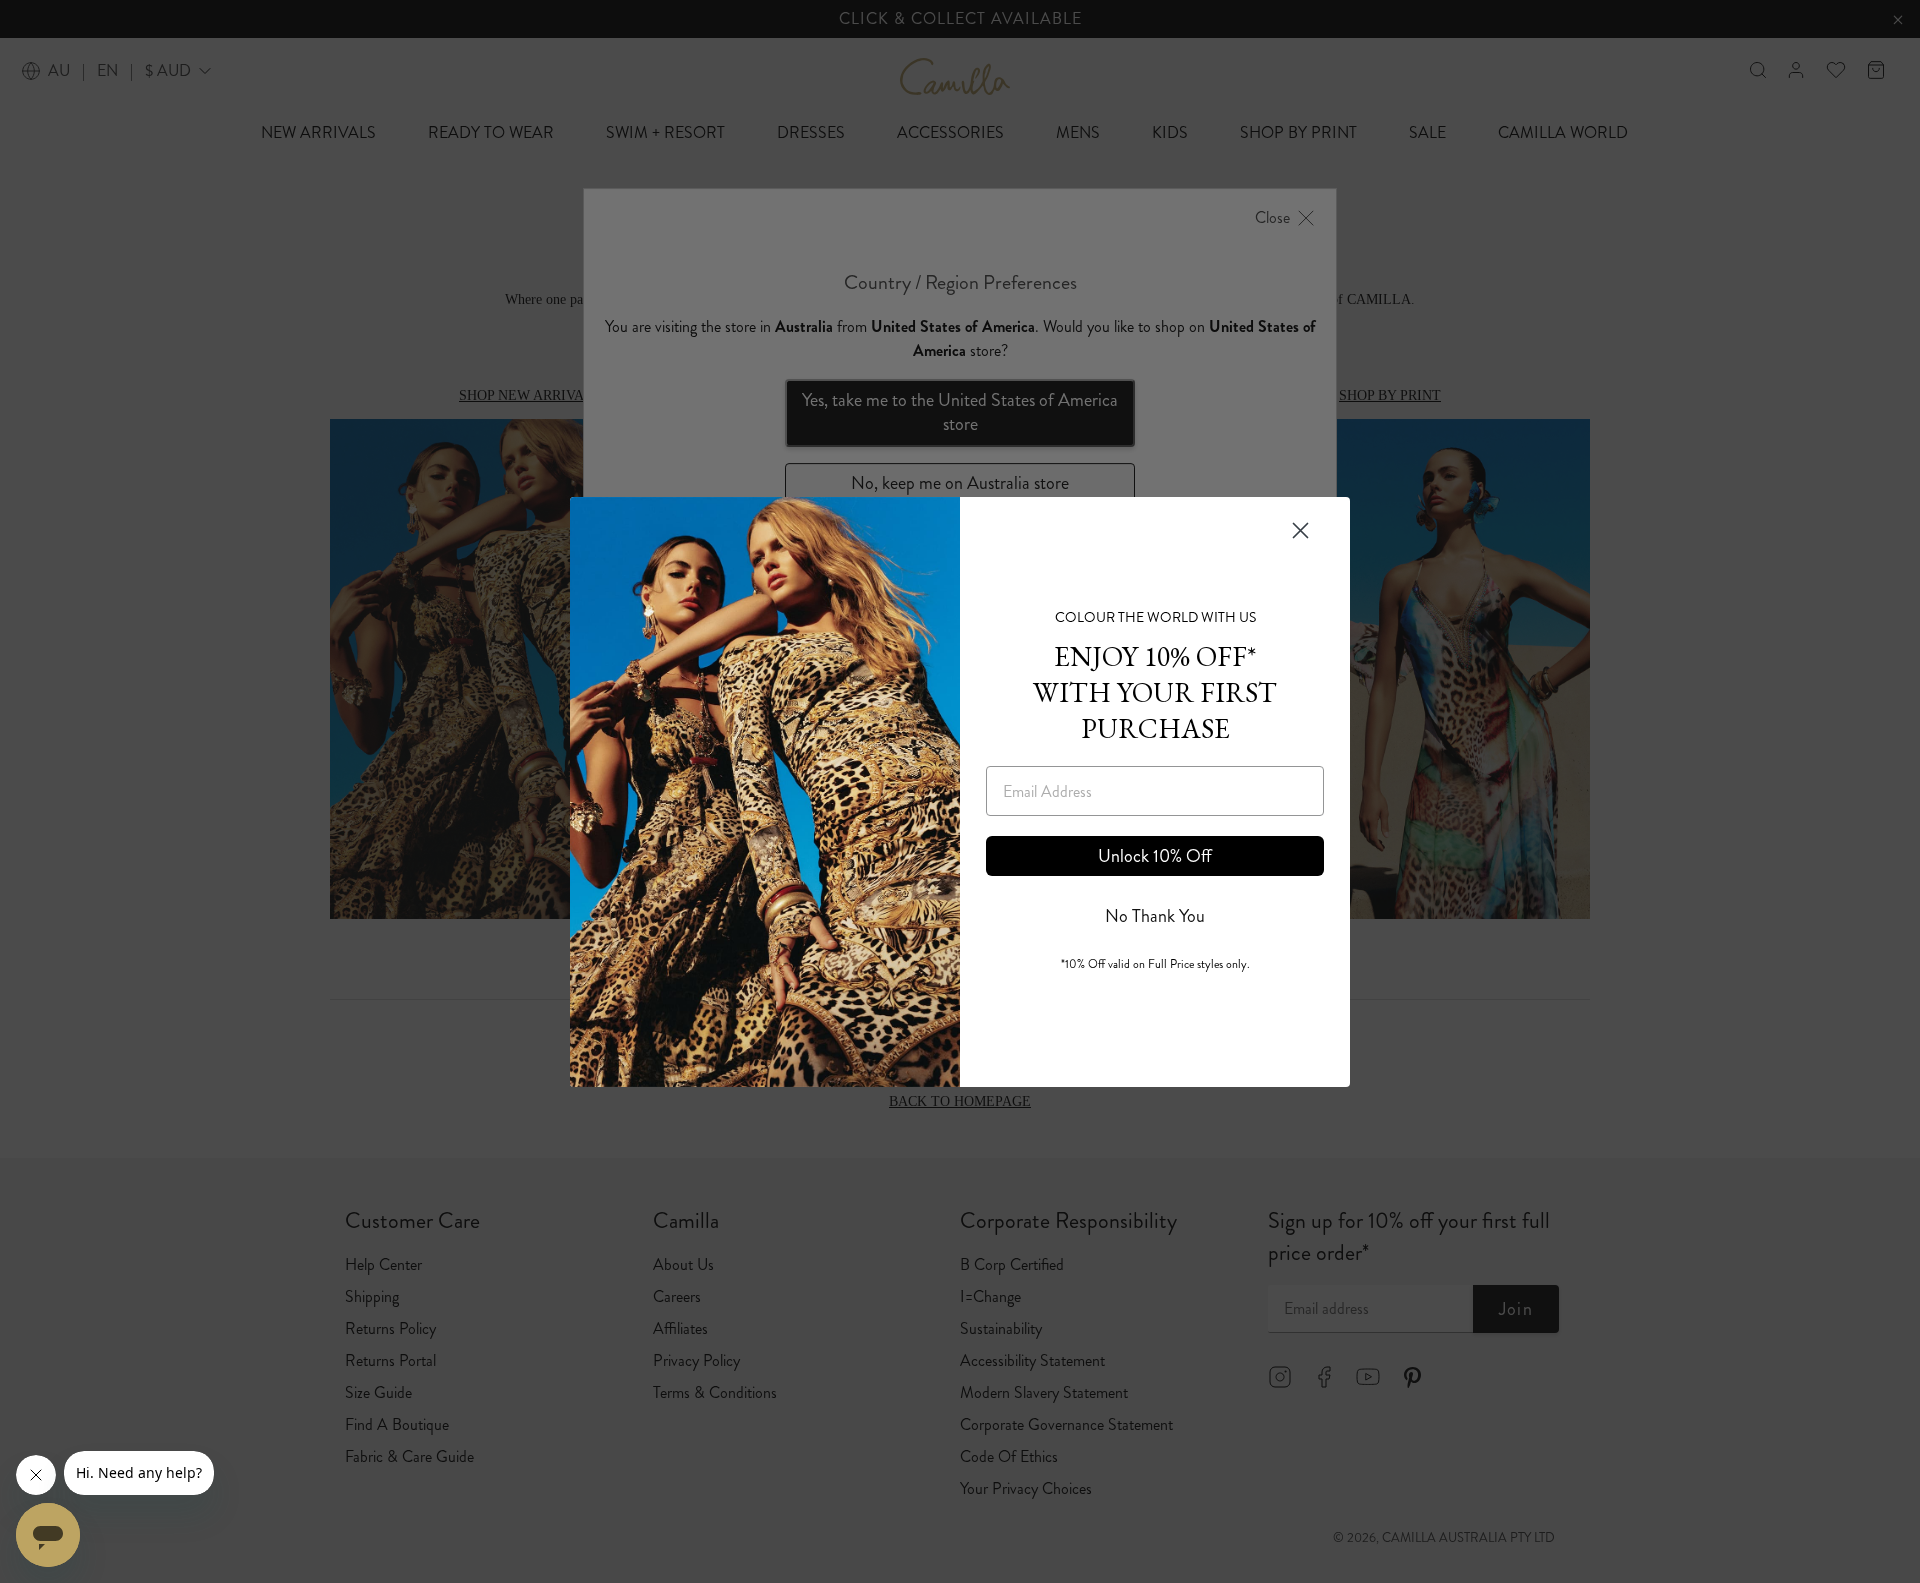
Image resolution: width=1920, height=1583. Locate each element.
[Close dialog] (1300, 530)
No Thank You (1155, 916)
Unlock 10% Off (1155, 856)
